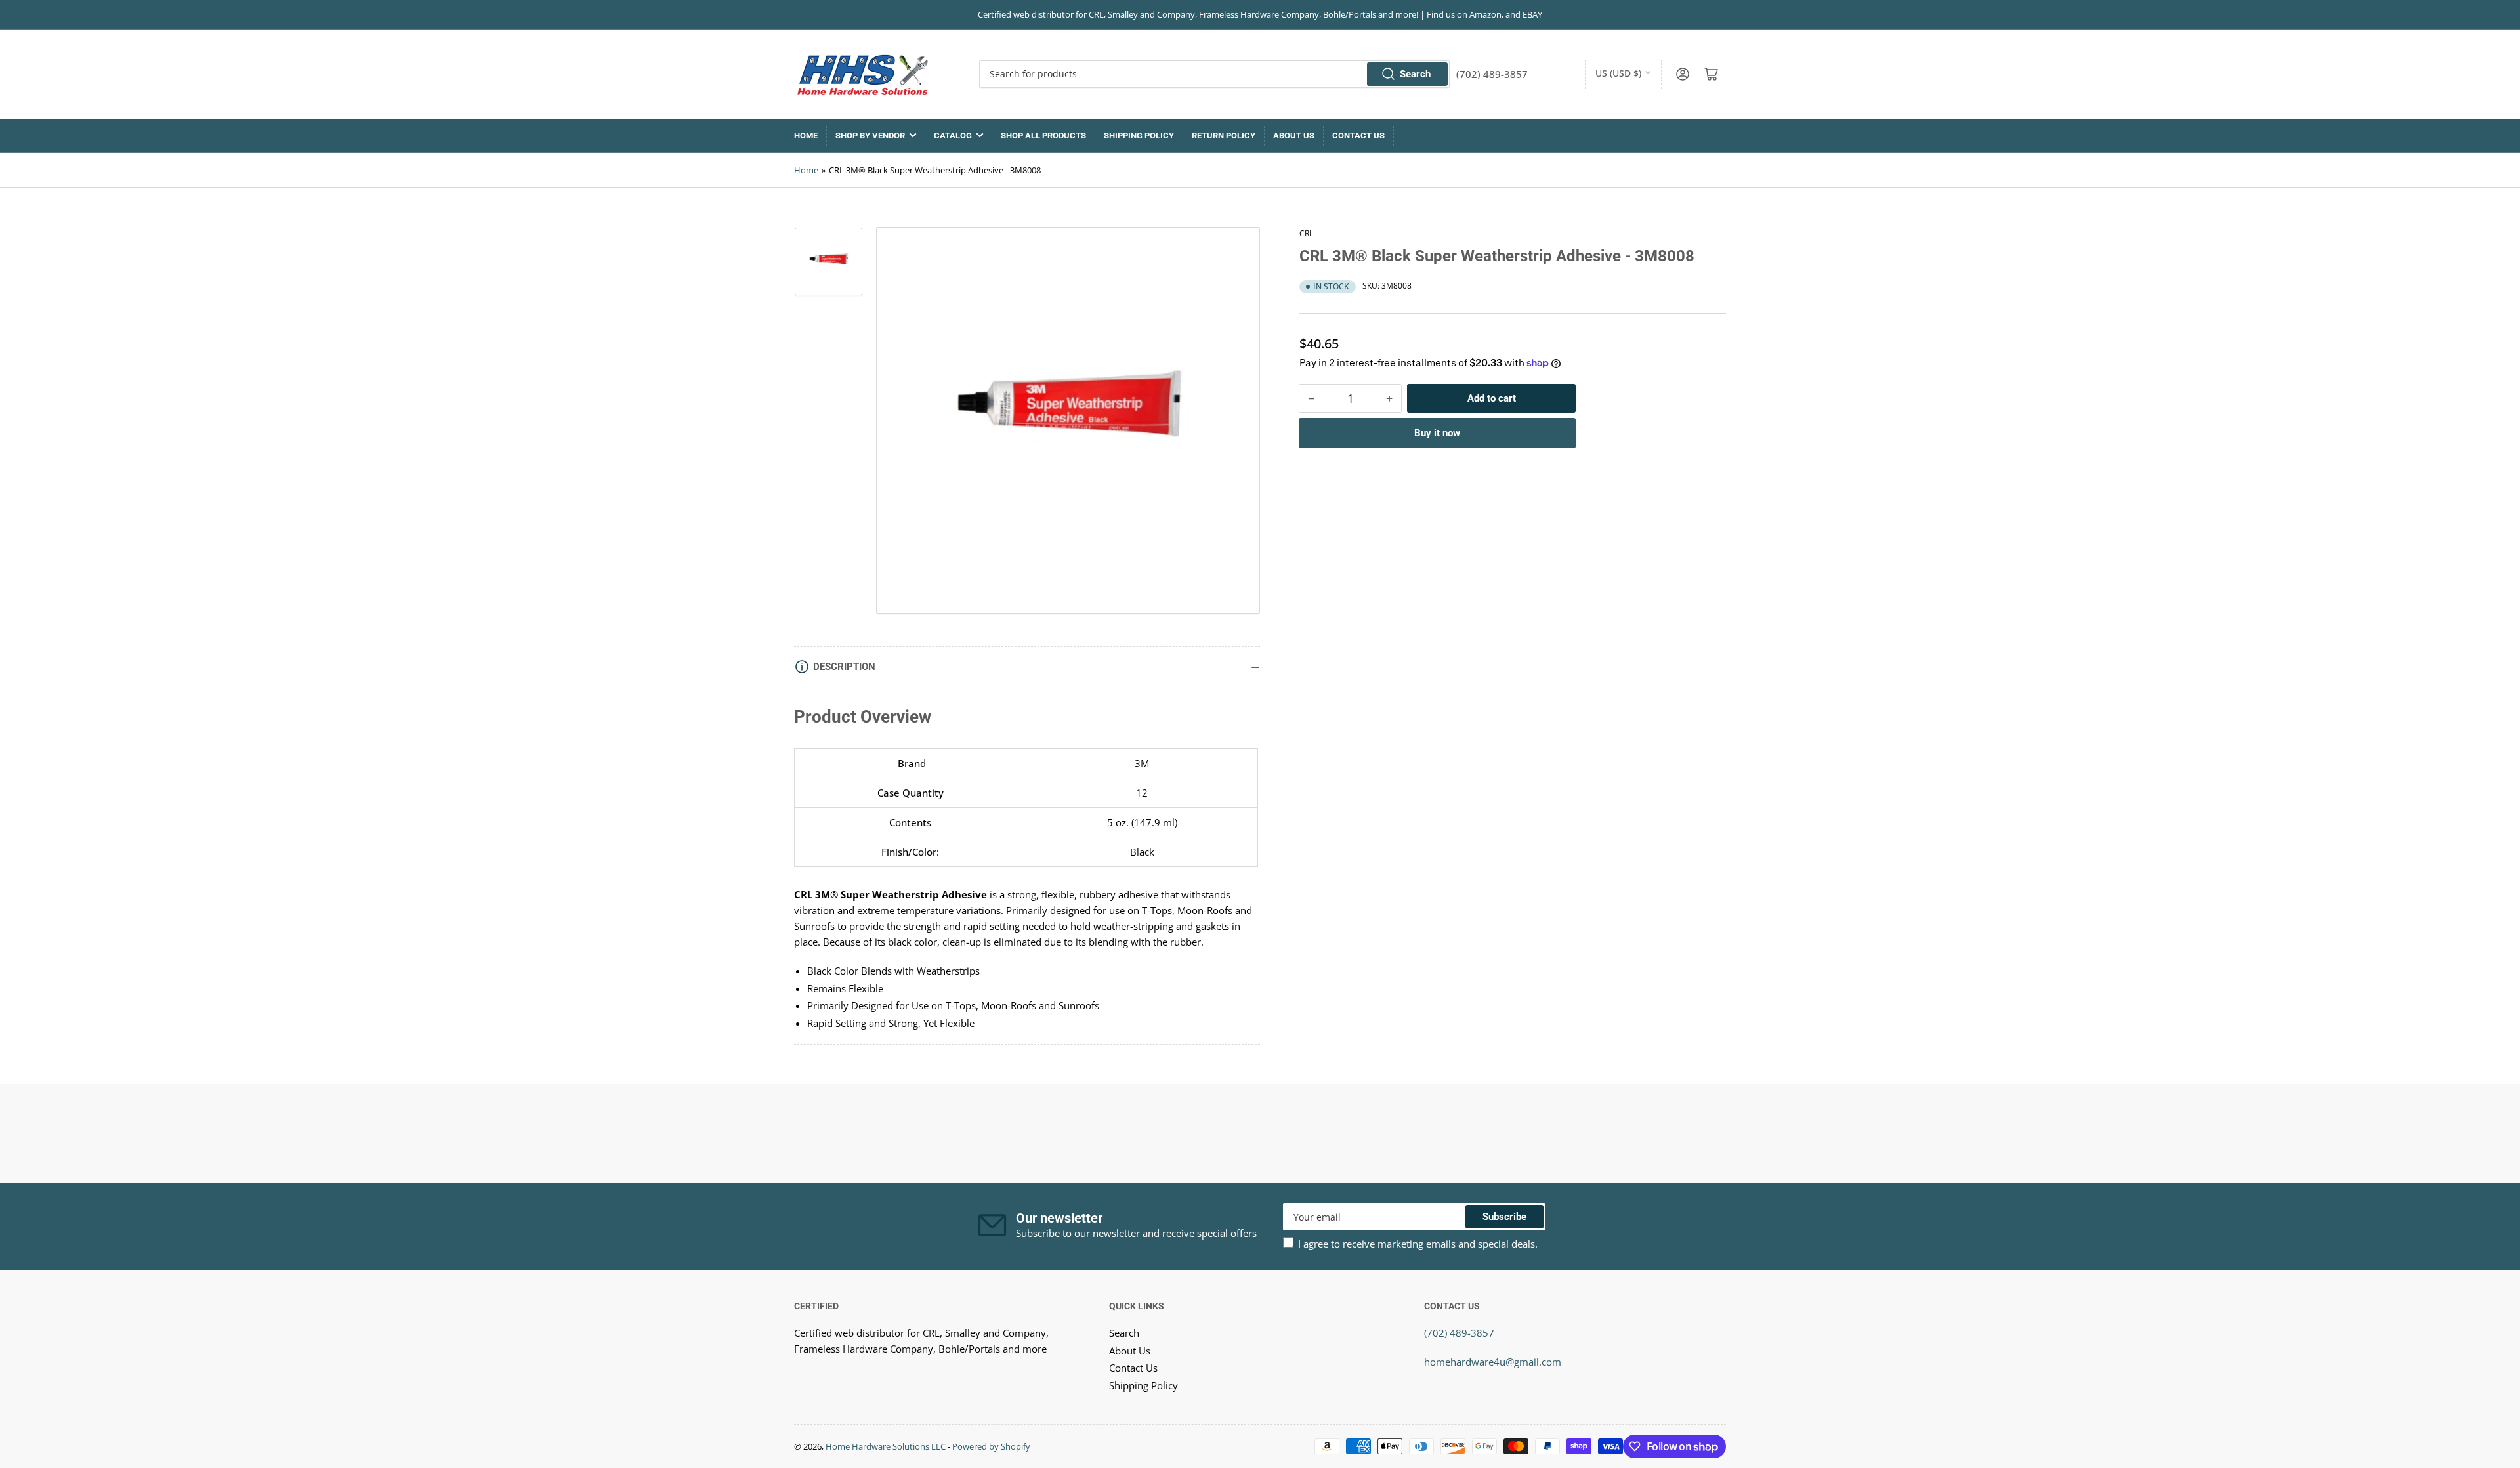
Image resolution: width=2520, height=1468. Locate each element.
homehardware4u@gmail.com (1493, 1362)
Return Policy (1224, 136)
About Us (1294, 136)
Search (1415, 74)
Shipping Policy (1139, 136)
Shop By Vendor (870, 136)
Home (806, 136)
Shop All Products (1043, 136)
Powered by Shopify (991, 1446)
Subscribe (1504, 1217)
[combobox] (1214, 74)
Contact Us (1358, 136)
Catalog (953, 136)
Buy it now (1437, 433)
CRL (1306, 233)
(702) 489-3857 (1459, 1333)
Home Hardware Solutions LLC (886, 1446)
